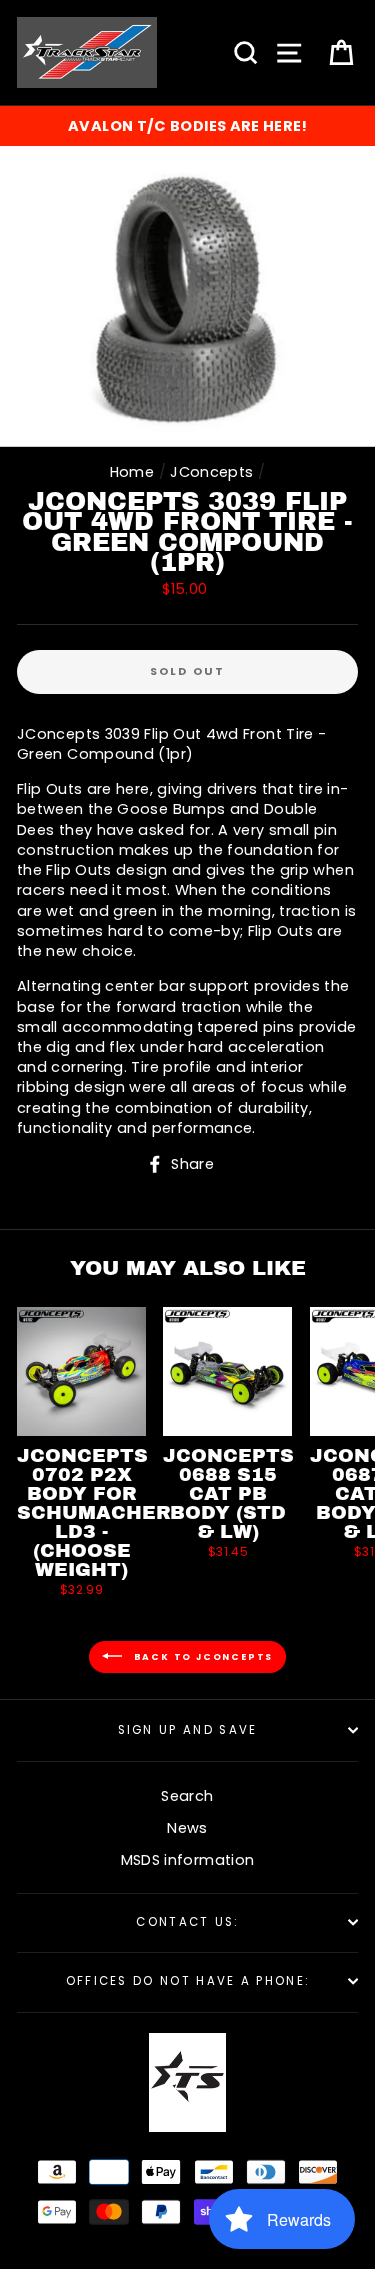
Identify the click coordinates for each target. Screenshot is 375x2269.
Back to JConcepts (201, 1657)
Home (132, 472)
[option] (187, 126)
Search (187, 1796)
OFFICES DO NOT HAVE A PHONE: (188, 1981)
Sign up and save (188, 1730)
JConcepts (211, 472)
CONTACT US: (187, 1922)
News (187, 1828)
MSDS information (188, 1860)
